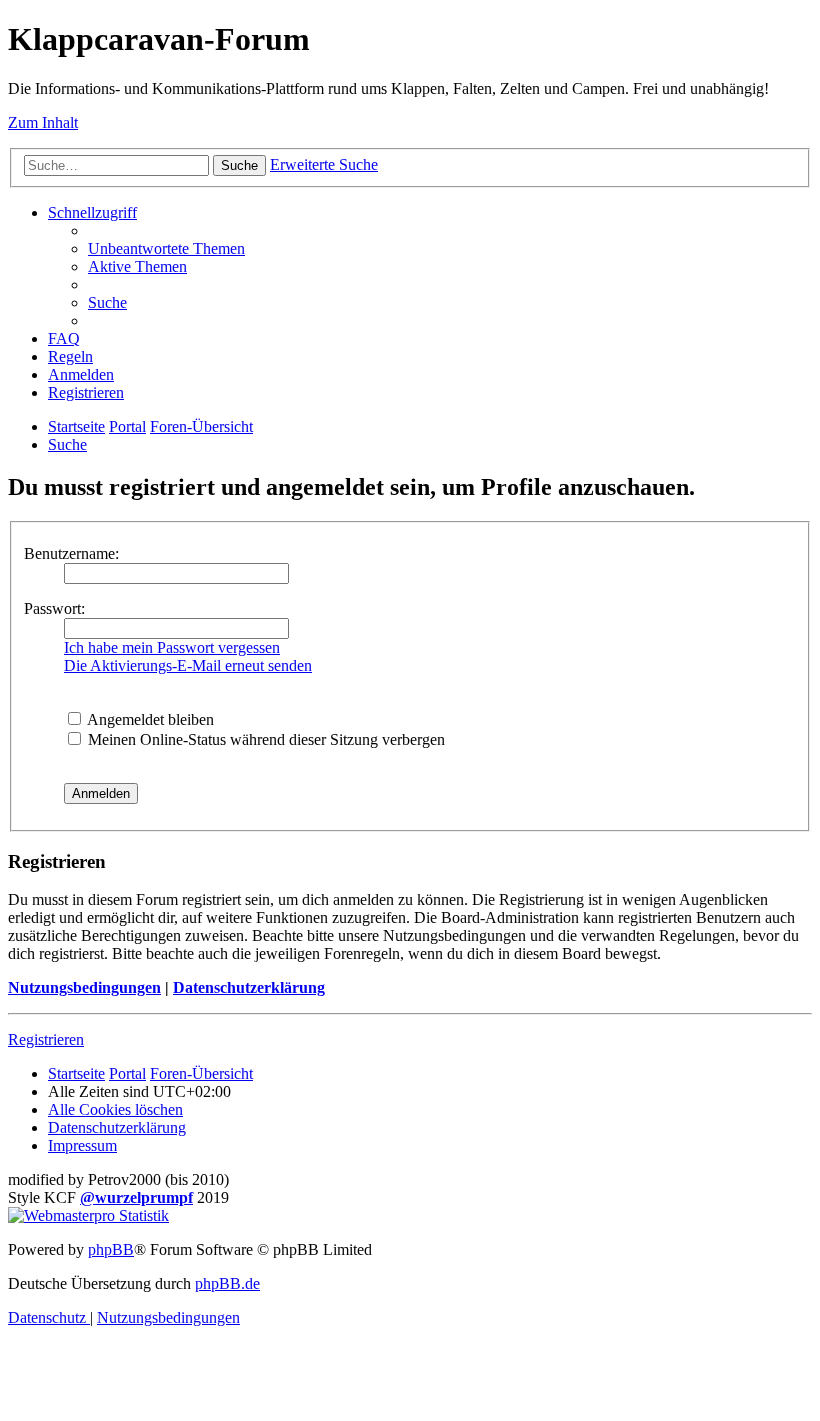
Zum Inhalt (43, 122)
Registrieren (46, 1039)
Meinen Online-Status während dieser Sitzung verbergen (264, 739)
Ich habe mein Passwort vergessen (172, 647)
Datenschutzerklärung (249, 987)
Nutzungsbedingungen (84, 987)
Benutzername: (71, 553)
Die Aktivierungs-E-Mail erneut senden (188, 665)
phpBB (111, 1249)
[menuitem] (166, 248)
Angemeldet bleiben (149, 719)
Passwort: (54, 608)
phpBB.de (227, 1283)
